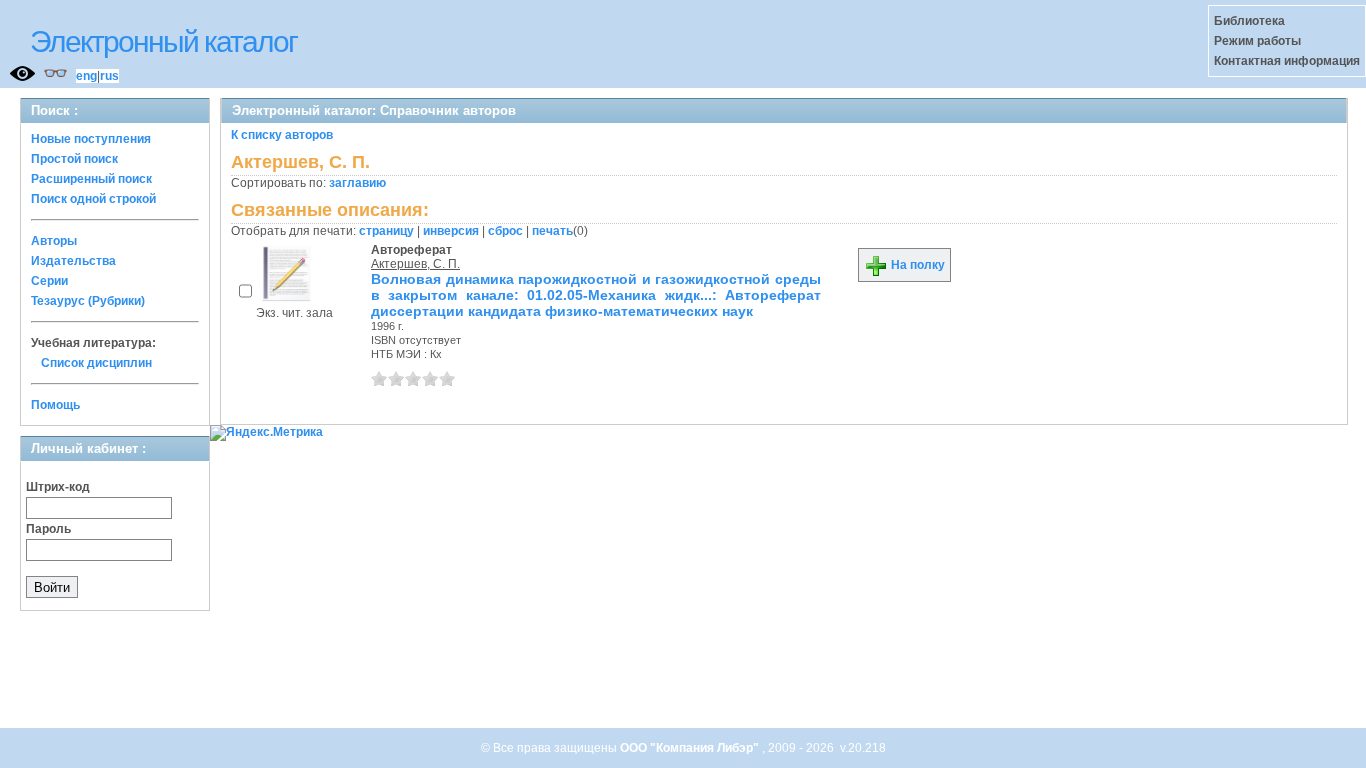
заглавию (357, 183)
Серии (49, 281)
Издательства (73, 261)
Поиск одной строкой (93, 199)
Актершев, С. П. (415, 264)
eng (86, 76)
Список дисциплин (96, 363)
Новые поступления (91, 139)
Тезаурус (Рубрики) (88, 301)
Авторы (54, 241)
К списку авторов (282, 135)
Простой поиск (74, 159)
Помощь (55, 405)
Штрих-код (58, 487)
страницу (386, 231)
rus (109, 76)
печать (552, 231)
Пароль (48, 529)
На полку (916, 265)
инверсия (451, 231)
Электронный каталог (163, 41)
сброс (505, 231)
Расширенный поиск (91, 179)
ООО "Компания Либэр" (691, 748)
